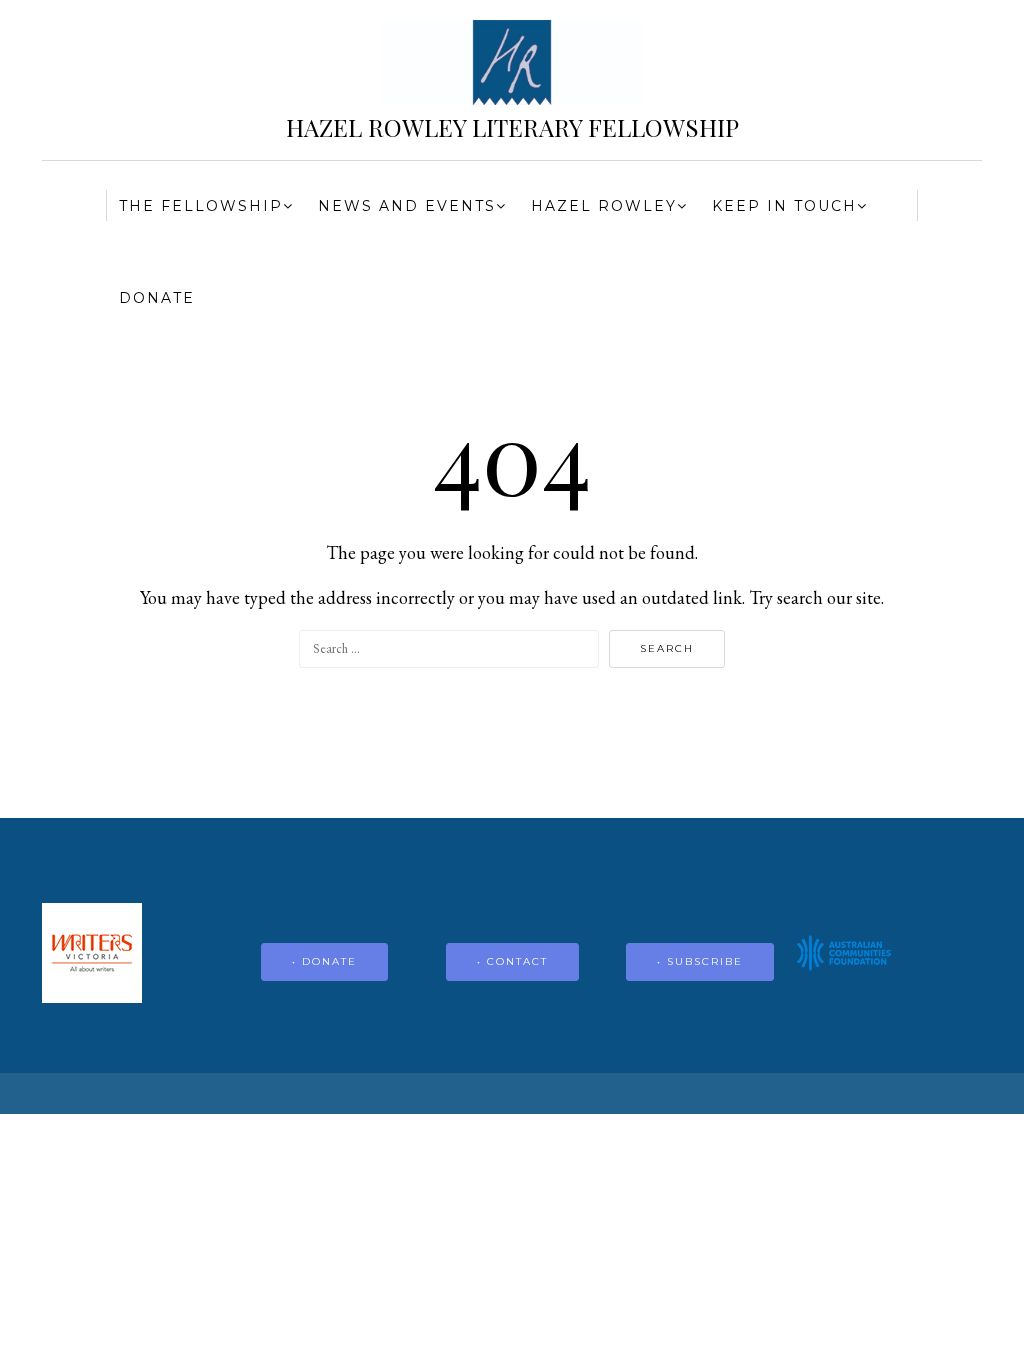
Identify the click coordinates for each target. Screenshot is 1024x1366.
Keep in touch (784, 206)
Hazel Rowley (604, 206)
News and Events (407, 206)
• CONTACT (512, 961)
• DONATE (324, 961)
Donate (157, 298)
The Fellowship (201, 206)
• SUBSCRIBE (700, 961)
